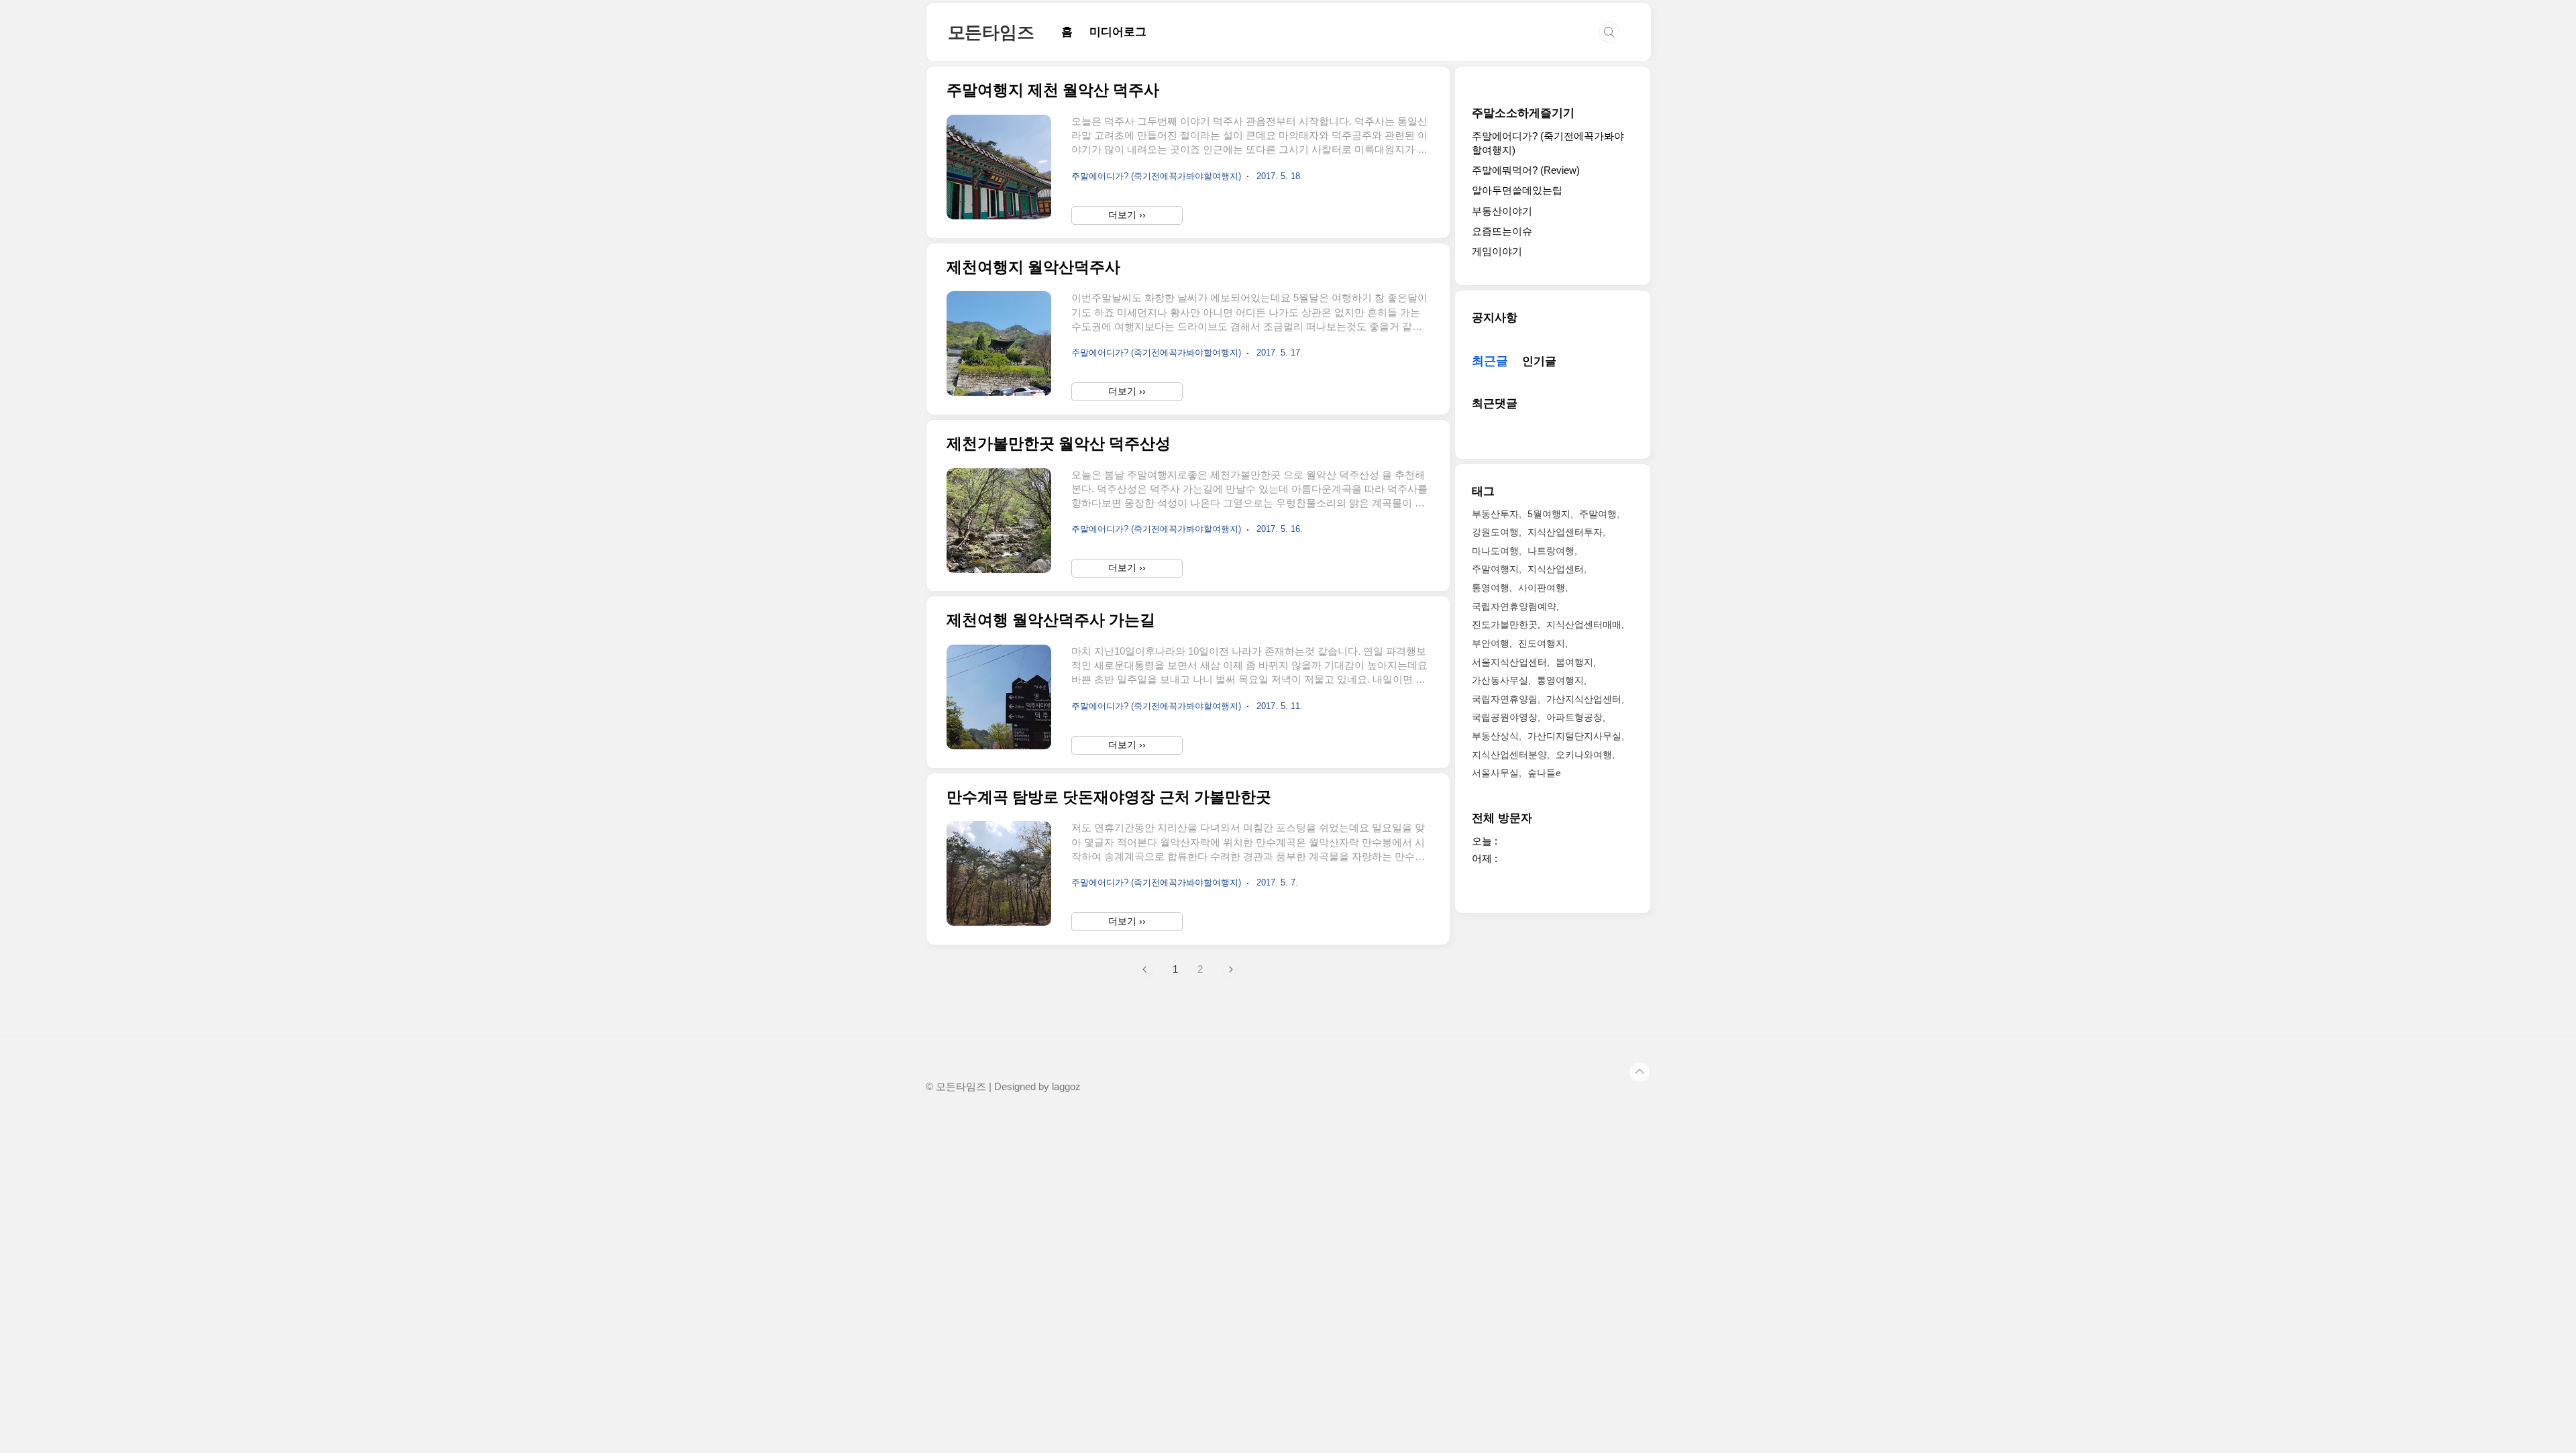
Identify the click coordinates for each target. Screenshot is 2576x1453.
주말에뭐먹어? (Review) (1526, 170)
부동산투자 (1495, 514)
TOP (1640, 1072)
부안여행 (1491, 643)
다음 (1230, 969)
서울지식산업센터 (1509, 662)
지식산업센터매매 (1584, 625)
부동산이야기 (1502, 211)
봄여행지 (1574, 662)
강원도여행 (1495, 532)
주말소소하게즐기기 (1523, 113)
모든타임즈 (991, 32)
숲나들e (1544, 773)
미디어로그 (1118, 32)
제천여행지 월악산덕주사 (1033, 267)
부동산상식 (1495, 736)
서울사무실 (1495, 773)
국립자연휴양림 (1505, 699)
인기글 (1539, 361)
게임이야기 (1497, 251)
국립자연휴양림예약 (1514, 606)
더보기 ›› (1127, 215)
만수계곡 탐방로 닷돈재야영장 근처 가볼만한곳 (1109, 797)
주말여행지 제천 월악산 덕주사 (1053, 90)
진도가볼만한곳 (1505, 625)
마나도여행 (1495, 551)
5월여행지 (1549, 514)
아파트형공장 (1574, 717)
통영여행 (1491, 588)
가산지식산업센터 (1584, 699)
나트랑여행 (1551, 551)
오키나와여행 (1584, 755)
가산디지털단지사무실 (1574, 736)
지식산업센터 (1556, 569)
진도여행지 (1542, 643)
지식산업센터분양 (1509, 755)
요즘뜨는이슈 (1502, 231)
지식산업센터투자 (1565, 532)
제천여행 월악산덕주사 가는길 (1051, 620)
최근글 (1490, 361)
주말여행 (1598, 514)
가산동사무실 (1500, 680)
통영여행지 (1560, 680)
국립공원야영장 (1505, 717)
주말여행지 (1495, 569)
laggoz (1066, 1087)
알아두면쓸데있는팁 (1517, 190)
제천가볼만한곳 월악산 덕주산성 (1059, 444)
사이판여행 (1542, 588)
